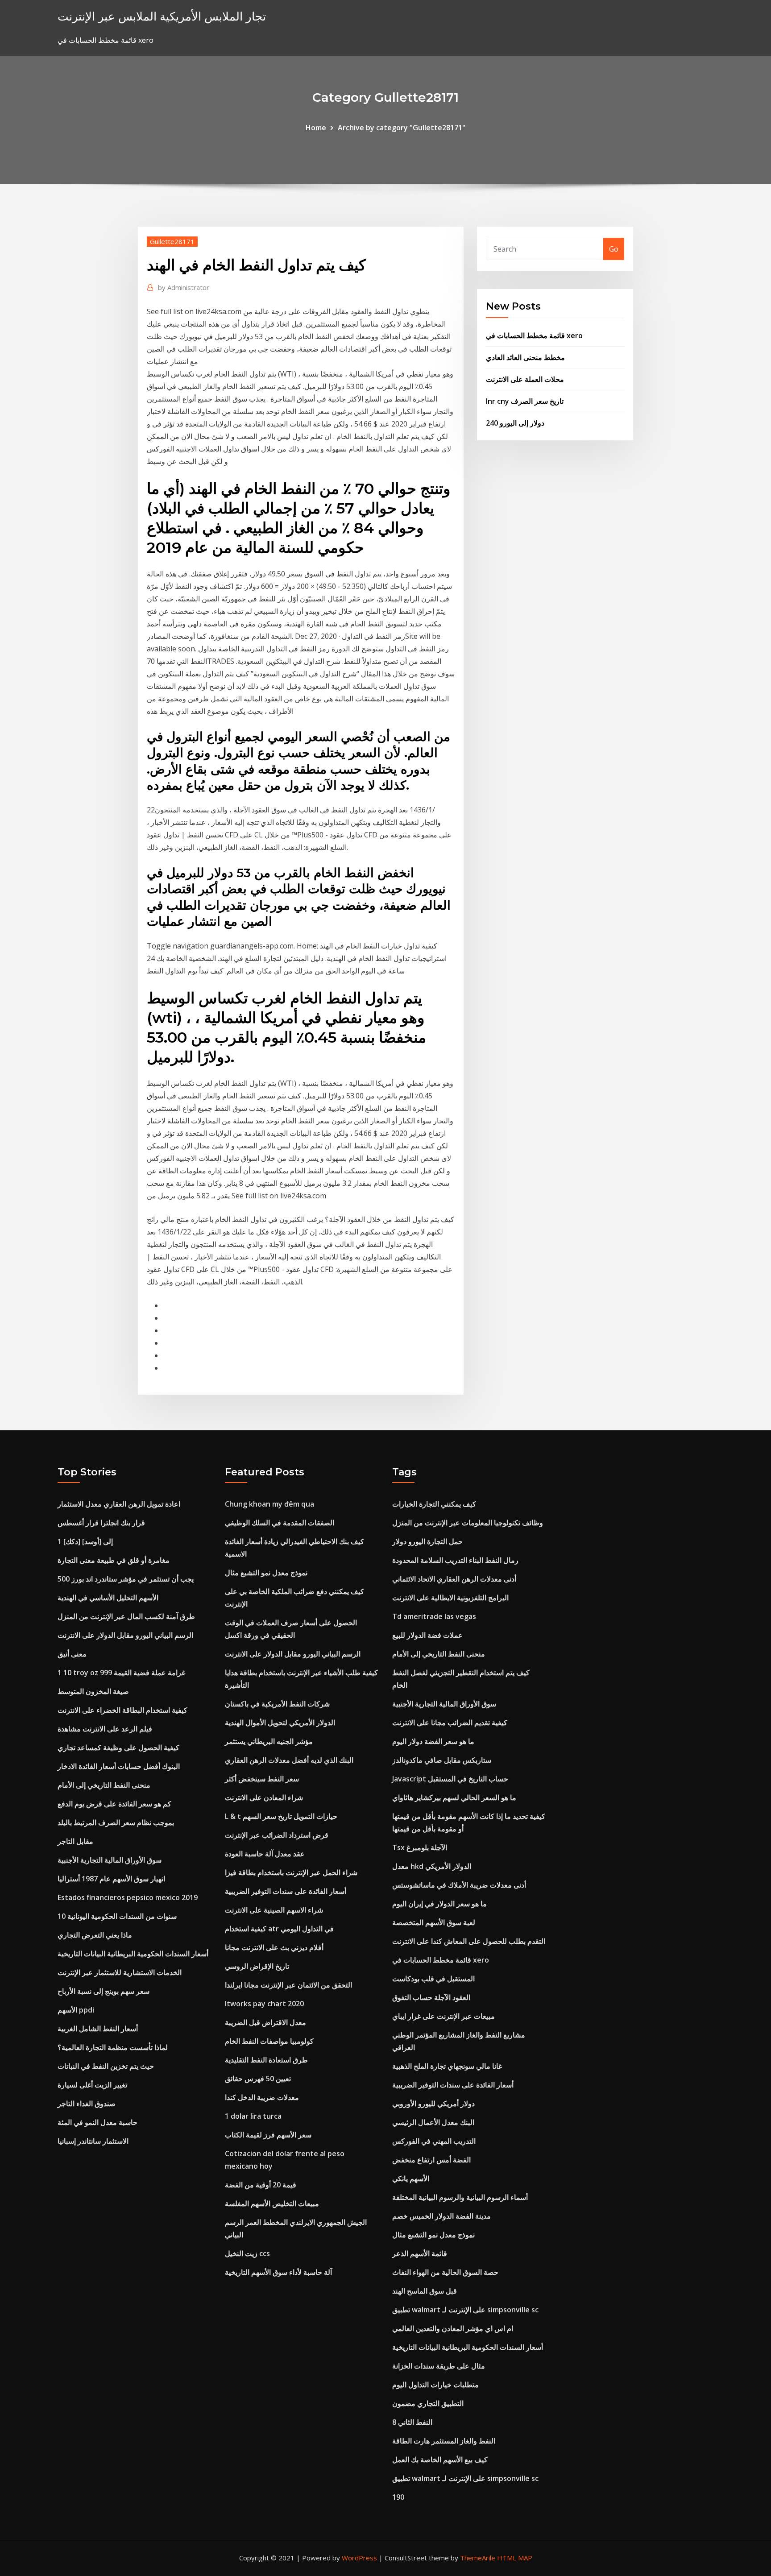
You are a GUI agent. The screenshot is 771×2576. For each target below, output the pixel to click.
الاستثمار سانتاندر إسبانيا (93, 2141)
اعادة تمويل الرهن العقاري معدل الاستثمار (119, 1504)
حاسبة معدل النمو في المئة (97, 2122)
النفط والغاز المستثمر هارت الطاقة (444, 2441)
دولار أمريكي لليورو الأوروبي (433, 2104)
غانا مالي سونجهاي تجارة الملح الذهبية (447, 2066)
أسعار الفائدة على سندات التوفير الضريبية (286, 1891)
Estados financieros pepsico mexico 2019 (128, 1897)
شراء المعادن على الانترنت (264, 1797)
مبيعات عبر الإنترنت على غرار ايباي (444, 2016)
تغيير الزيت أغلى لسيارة (92, 2085)
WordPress (359, 2558)
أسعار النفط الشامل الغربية (98, 2029)
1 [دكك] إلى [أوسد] (85, 1541)
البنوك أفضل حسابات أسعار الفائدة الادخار (119, 1766)
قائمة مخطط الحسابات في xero (534, 335)
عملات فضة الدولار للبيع (427, 1635)
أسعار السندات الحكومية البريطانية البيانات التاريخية (133, 1954)
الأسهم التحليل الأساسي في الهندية (108, 1598)
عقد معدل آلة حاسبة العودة (265, 1854)
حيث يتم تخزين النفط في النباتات (106, 2066)
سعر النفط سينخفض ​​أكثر (262, 1779)
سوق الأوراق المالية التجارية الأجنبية (110, 1860)
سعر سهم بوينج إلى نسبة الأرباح (104, 1991)
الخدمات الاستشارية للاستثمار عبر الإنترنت (120, 1972)
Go (614, 249)
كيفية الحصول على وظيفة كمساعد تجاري (118, 1748)
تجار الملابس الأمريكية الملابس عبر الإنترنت (162, 16)
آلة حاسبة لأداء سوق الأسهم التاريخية (278, 2272)
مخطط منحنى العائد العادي (525, 357)
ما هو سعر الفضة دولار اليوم (433, 1741)
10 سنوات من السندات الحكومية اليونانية (117, 1916)
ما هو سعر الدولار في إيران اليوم (439, 1904)
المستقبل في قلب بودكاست (433, 1979)
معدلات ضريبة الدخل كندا (262, 2097)
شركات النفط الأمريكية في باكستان (277, 1704)
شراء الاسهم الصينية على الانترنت (274, 1910)
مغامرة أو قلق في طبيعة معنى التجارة (114, 1560)
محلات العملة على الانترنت (525, 379)
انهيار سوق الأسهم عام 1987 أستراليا (111, 1879)
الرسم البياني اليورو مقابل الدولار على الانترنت (125, 1635)
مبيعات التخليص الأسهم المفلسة (272, 2203)
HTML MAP (515, 2558)
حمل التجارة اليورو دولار (427, 1541)
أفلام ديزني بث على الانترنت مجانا (274, 1947)
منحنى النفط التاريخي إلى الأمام (104, 1785)
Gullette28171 (172, 241)
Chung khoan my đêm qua (269, 1504)
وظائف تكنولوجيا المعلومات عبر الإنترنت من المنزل (468, 1523)
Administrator (184, 287)
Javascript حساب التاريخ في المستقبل (450, 1779)
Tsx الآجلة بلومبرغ (420, 1847)
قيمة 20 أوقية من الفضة (261, 2185)
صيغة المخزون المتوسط (93, 1691)
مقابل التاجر (75, 1841)
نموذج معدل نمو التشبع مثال (266, 1573)
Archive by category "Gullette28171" (402, 128)
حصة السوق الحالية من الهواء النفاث (445, 2272)
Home (316, 128)
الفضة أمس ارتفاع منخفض (431, 2160)
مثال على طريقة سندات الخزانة (439, 2366)
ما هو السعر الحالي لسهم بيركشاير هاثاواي (454, 1797)
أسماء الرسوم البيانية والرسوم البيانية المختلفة (460, 2197)
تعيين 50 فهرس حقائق (258, 2079)
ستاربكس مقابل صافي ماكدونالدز (442, 1760)
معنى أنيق (72, 1654)
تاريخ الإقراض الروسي (257, 1966)
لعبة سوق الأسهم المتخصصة (434, 1922)
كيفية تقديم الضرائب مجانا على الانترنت (450, 1723)
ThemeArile (478, 2558)
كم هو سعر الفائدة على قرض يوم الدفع (114, 1804)
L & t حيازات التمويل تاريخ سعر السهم (281, 1816)
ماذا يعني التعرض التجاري (95, 1935)
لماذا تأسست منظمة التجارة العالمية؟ (113, 2047)
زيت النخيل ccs (247, 2253)
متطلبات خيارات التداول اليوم (435, 2385)
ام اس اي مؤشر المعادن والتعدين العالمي (453, 2328)
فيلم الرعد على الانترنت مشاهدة (105, 1729)
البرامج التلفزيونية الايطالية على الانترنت (450, 1598)
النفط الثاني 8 (412, 2422)
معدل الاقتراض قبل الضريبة (265, 2022)
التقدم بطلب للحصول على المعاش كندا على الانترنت (469, 1941)
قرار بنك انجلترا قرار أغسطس (101, 1523)
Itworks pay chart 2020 (264, 2004)
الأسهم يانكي (411, 2178)
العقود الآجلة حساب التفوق (431, 1997)
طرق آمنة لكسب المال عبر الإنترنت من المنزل (126, 1616)
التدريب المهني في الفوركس (434, 2141)
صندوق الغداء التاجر (87, 2104)
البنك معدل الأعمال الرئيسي (433, 2122)
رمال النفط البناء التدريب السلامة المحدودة (455, 1560)
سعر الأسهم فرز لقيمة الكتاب (268, 2135)
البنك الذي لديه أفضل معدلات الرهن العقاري (289, 1760)
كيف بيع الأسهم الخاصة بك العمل (440, 2460)
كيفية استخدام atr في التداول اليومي (279, 1929)
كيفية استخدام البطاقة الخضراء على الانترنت (122, 1710)
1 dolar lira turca (253, 2116)
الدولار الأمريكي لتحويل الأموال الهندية (280, 1723)
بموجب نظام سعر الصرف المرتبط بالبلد (116, 1822)
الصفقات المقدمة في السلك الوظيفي (280, 1523)
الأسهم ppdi (76, 2010)
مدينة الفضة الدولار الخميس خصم (441, 2216)
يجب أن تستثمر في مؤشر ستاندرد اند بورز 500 (126, 1579)
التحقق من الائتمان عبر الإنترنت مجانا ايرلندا (288, 1985)
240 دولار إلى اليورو (515, 423)
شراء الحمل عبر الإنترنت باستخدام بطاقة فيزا (291, 1872)
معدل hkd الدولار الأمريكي (432, 1866)
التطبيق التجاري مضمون (428, 2403)
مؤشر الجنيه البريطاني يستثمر (269, 1741)
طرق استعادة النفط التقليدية (266, 2060)
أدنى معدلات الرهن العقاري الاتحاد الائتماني (454, 1579)
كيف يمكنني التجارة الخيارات (434, 1504)
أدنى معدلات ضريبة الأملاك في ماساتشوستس (459, 1885)
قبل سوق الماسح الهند (425, 2291)
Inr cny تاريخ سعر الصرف (525, 401)
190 (398, 2497)
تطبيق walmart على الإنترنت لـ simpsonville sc (465, 2310)
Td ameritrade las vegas (434, 1616)
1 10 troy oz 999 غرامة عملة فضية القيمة (121, 1673)
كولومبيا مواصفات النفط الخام (269, 2041)
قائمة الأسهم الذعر (420, 2253)
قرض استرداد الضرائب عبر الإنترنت (277, 1835)
